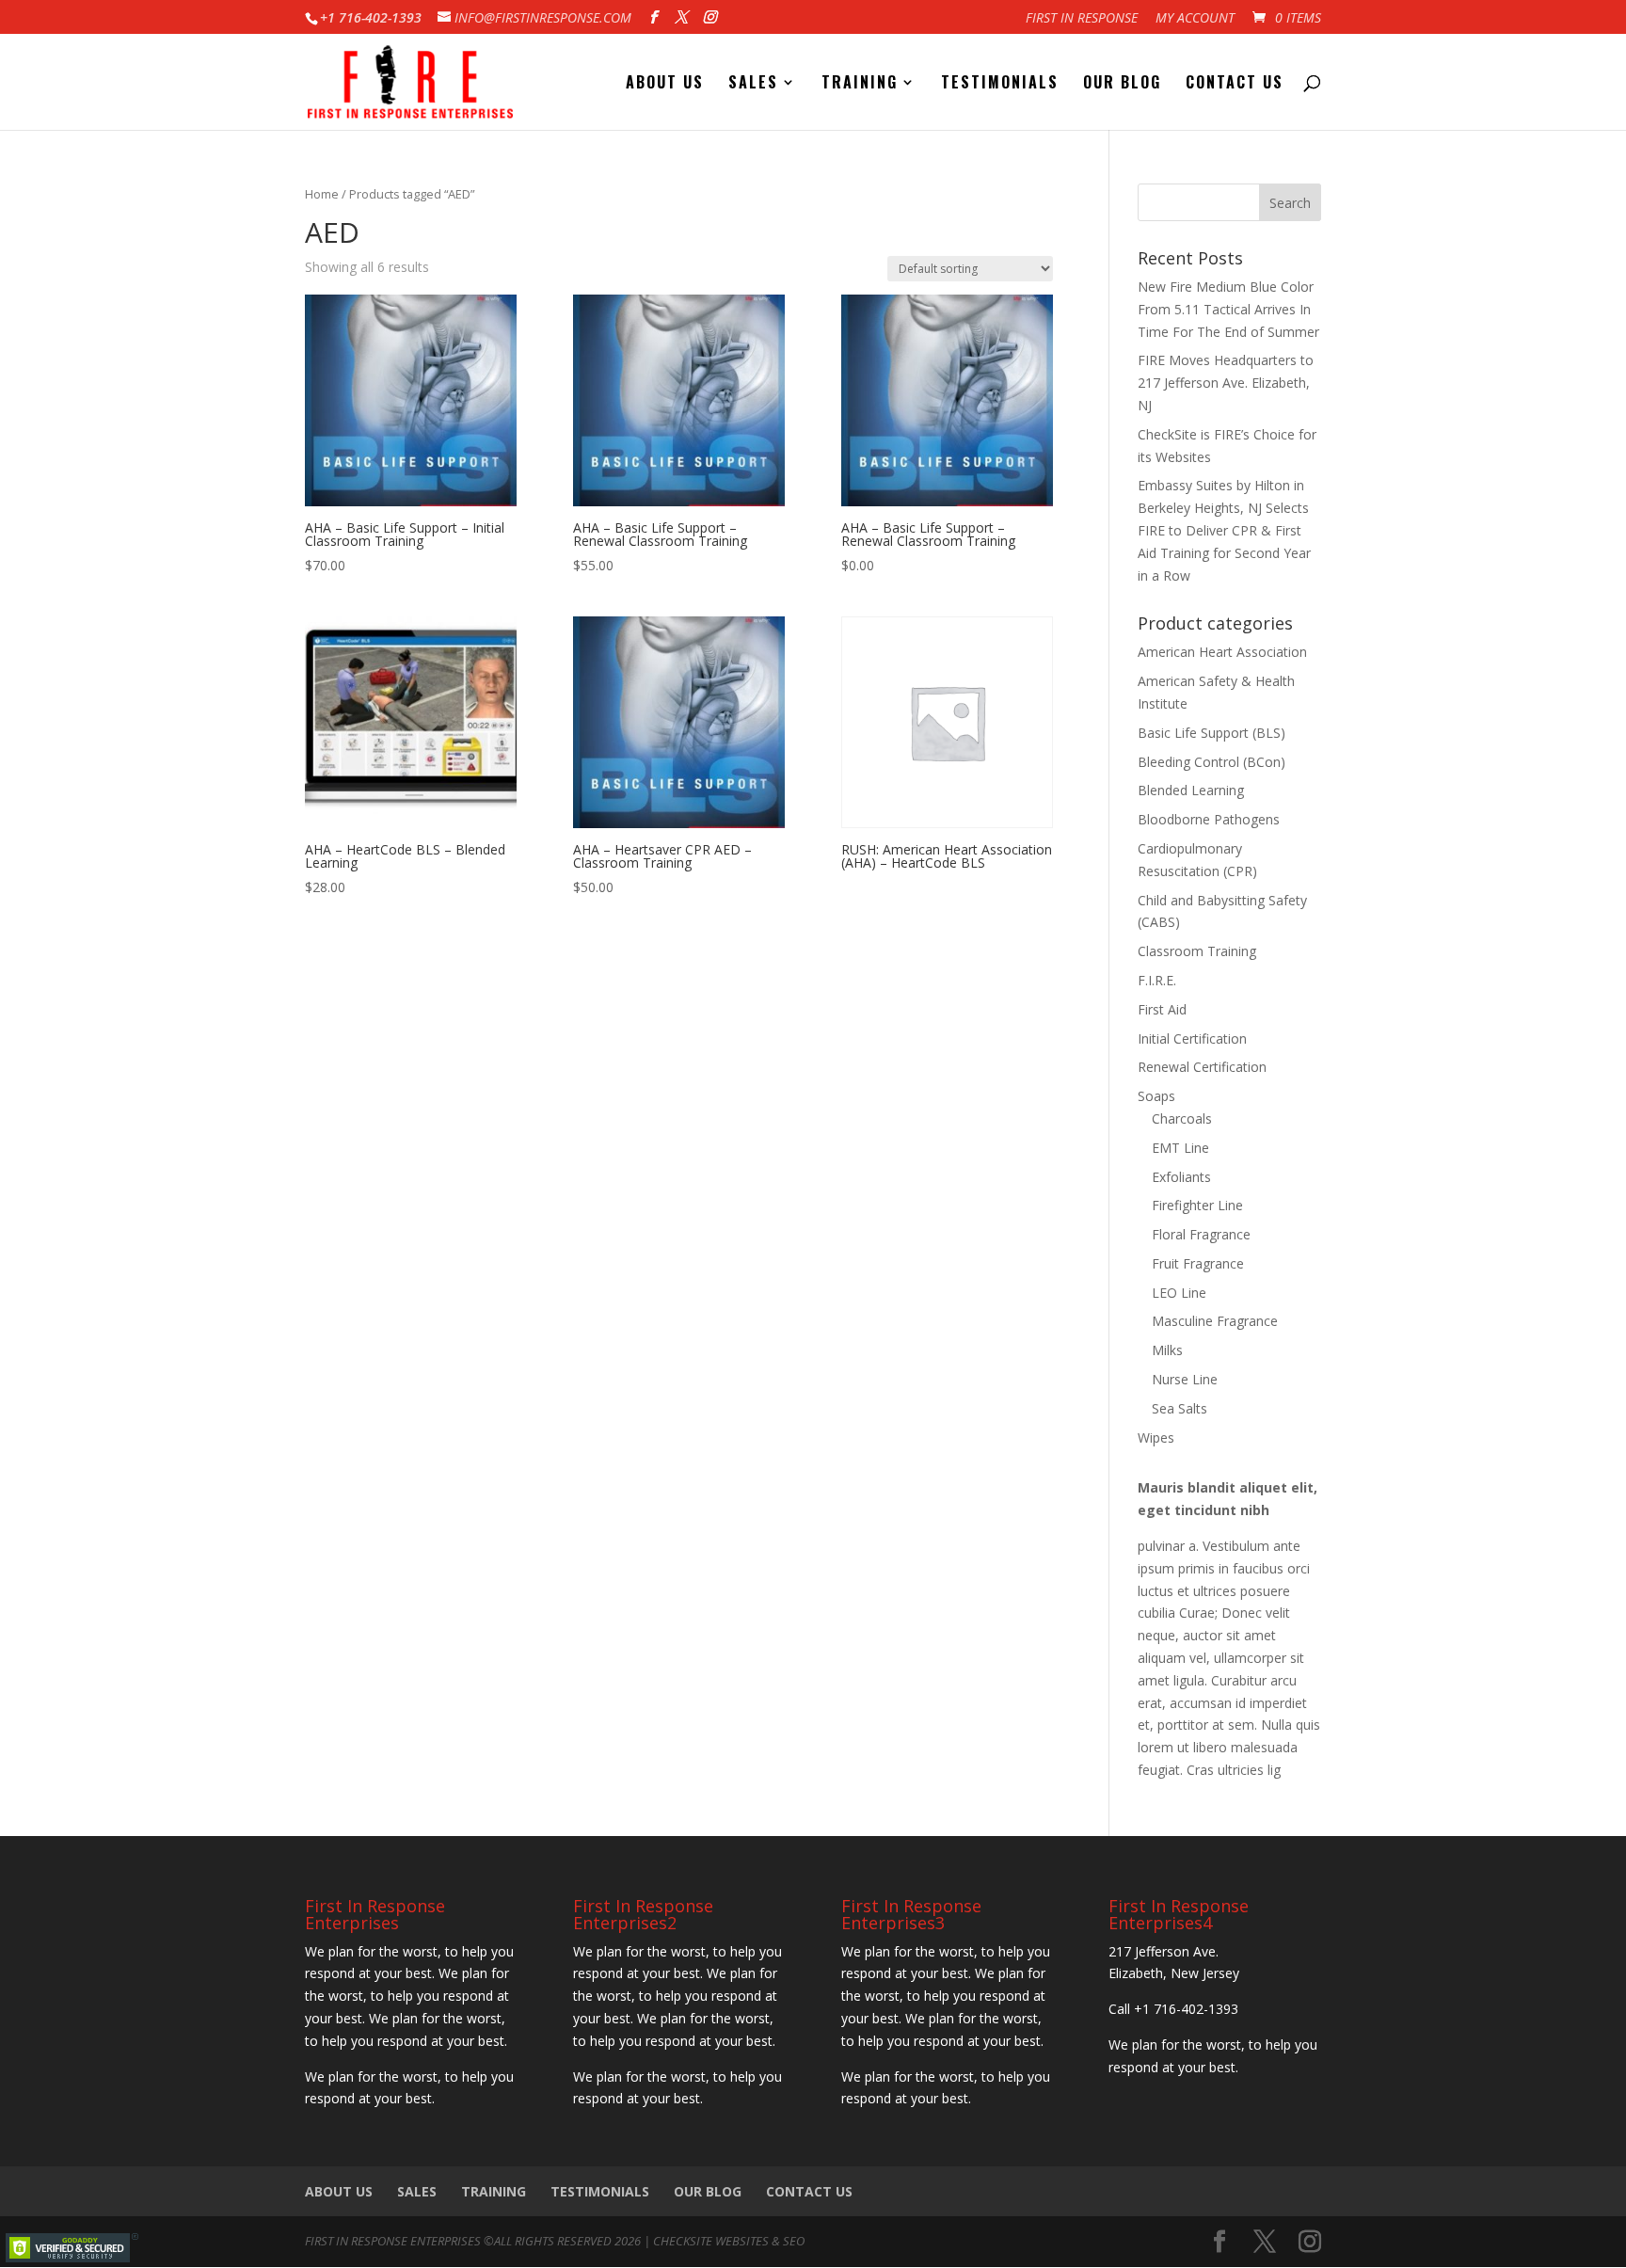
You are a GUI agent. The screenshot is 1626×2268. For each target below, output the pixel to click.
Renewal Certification (1202, 1067)
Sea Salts (1180, 1408)
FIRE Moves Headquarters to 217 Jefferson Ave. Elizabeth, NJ (1226, 383)
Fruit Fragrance (1198, 1263)
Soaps (1156, 1096)
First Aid (1162, 1009)
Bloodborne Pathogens (1209, 819)
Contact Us (1235, 84)
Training (860, 84)
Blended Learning (1191, 790)
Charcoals (1182, 1118)
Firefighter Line (1197, 1205)
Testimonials (1000, 84)
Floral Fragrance (1201, 1234)
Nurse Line (1185, 1379)
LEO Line (1179, 1293)
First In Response (1082, 19)
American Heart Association (1222, 652)
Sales (753, 84)
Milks (1167, 1350)
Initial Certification (1192, 1038)
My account (1195, 19)
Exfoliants (1181, 1177)
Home (322, 194)
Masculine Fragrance (1215, 1321)
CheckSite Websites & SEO (729, 2241)
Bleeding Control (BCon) (1212, 762)
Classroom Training (1197, 951)
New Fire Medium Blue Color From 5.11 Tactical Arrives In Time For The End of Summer (1228, 309)
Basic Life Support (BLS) (1212, 733)
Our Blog (1122, 84)
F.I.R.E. (1157, 980)
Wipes (1156, 1437)
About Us (665, 84)
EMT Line (1180, 1148)
